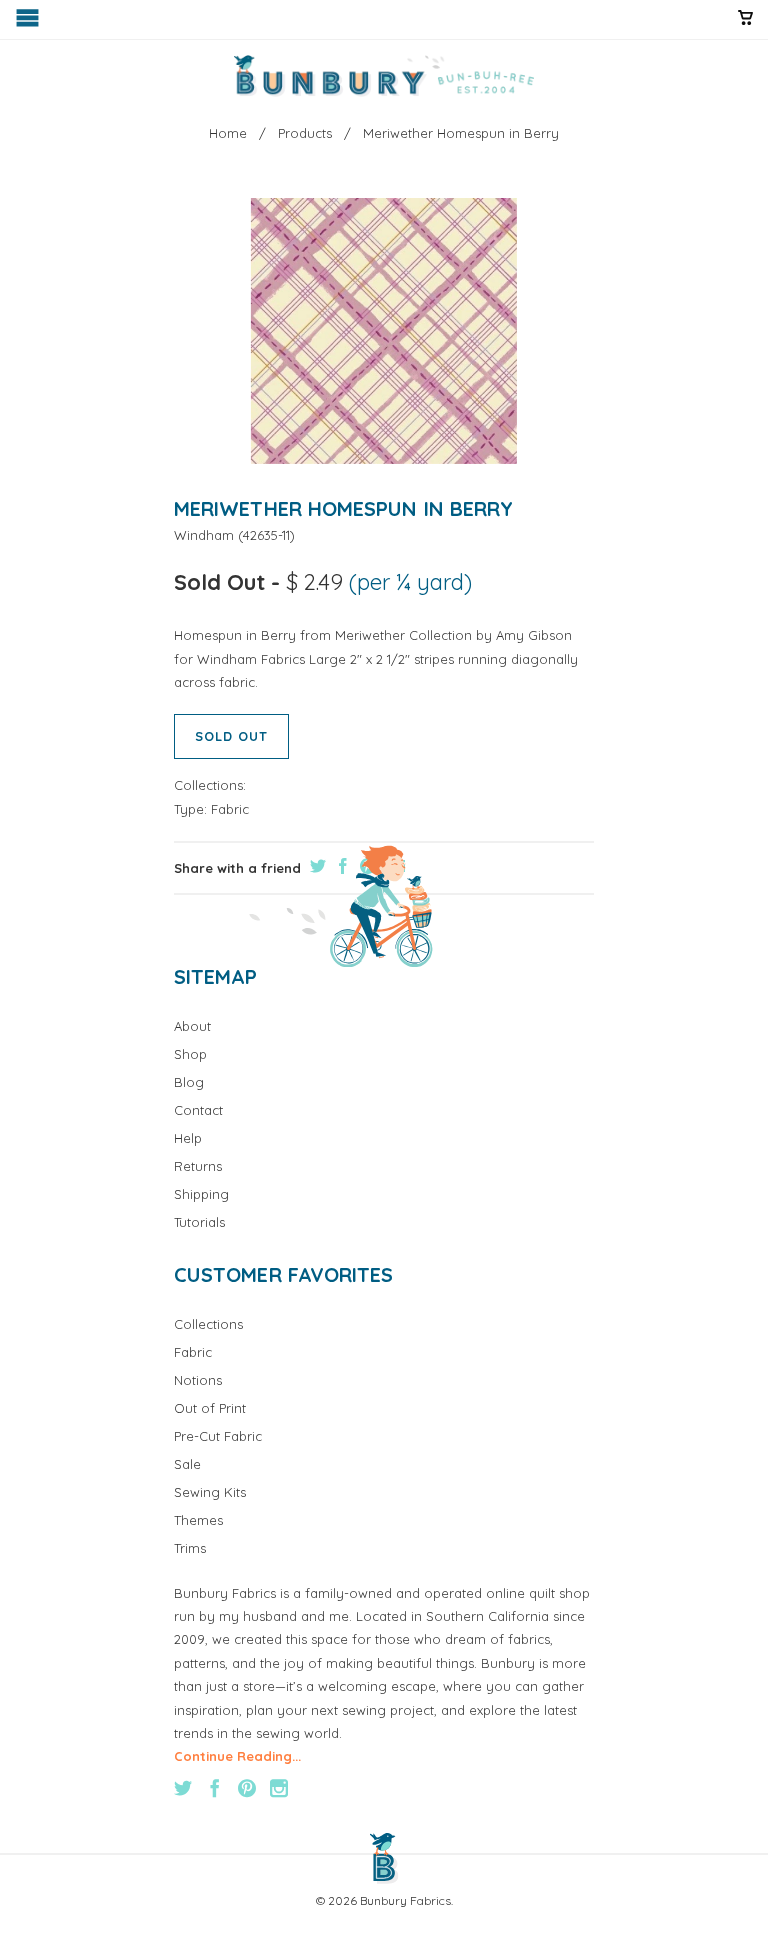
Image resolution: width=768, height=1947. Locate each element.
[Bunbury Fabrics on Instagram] (279, 1788)
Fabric (230, 809)
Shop (190, 1054)
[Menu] (29, 22)
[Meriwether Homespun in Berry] (384, 331)
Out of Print (210, 1408)
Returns (198, 1166)
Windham (204, 535)
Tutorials (199, 1222)
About (192, 1026)
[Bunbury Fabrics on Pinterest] (247, 1788)
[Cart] (745, 26)
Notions (198, 1380)
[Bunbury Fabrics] (384, 76)
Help (188, 1138)
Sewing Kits (210, 1492)
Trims (190, 1548)
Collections (208, 1324)
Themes (198, 1520)
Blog (189, 1082)
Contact (198, 1110)
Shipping (201, 1194)
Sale (187, 1464)
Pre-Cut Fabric (218, 1436)
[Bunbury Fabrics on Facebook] (215, 1788)
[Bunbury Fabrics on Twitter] (183, 1788)
